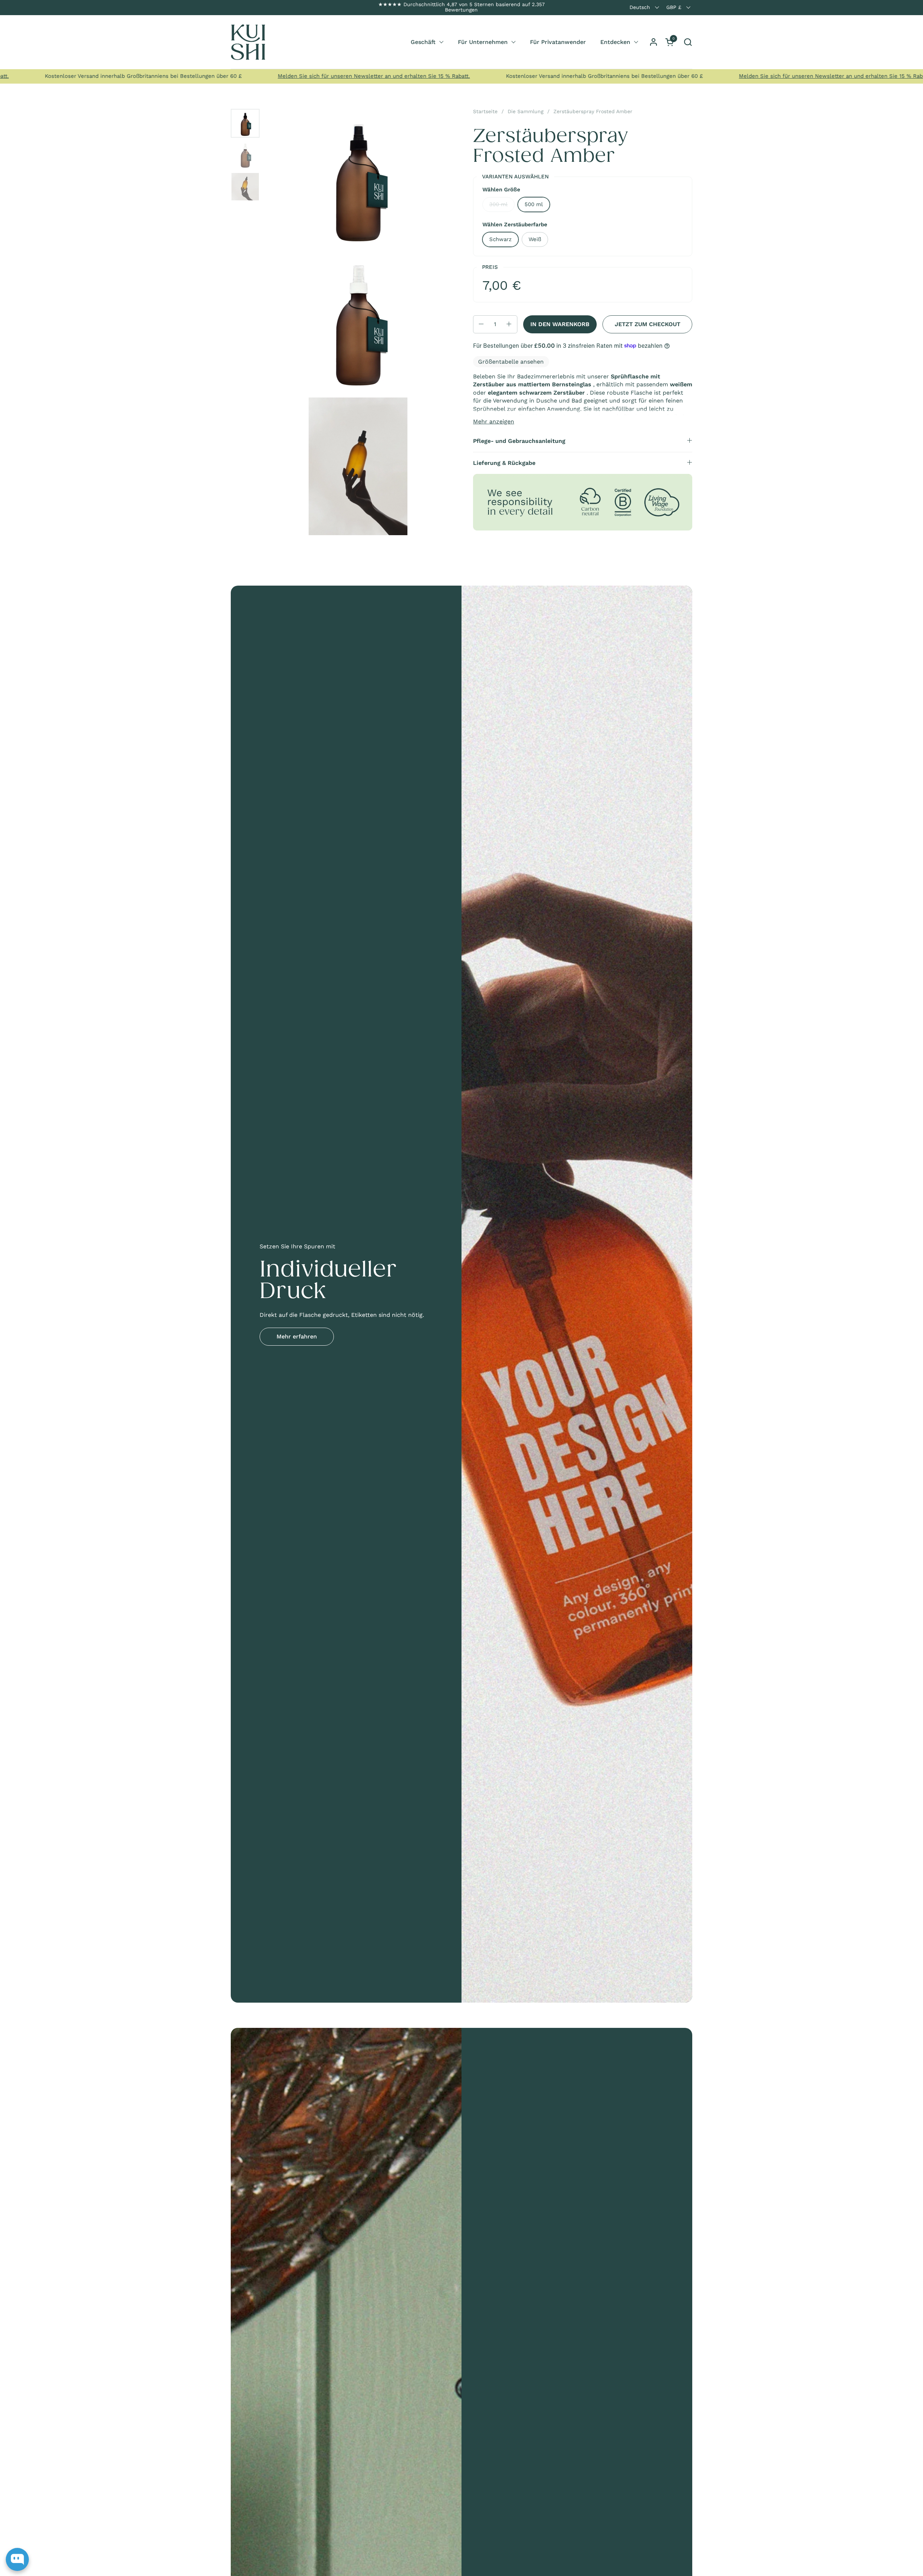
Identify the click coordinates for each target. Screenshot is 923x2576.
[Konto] (653, 42)
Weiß (535, 239)
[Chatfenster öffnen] (17, 2559)
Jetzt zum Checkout (648, 324)
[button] (688, 42)
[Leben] (248, 42)
